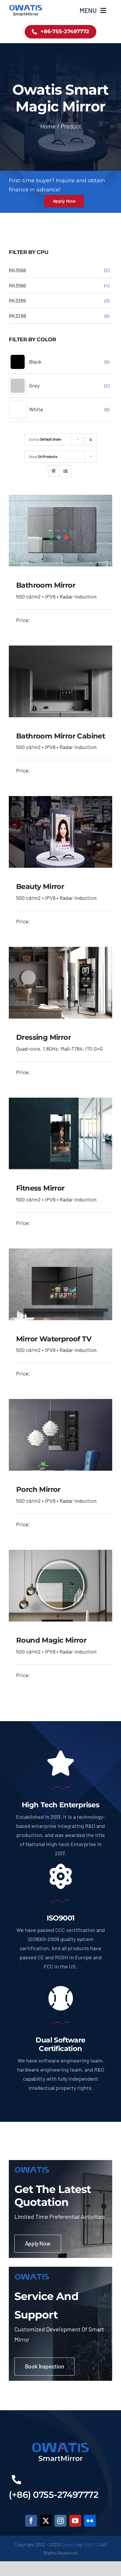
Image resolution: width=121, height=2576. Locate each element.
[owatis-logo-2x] (26, 6)
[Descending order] (91, 439)
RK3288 (17, 316)
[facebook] (31, 2521)
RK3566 (17, 285)
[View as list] (65, 471)
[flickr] (90, 2521)
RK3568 (17, 270)
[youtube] (75, 2521)
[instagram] (60, 2521)
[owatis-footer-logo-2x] (60, 2443)
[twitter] (46, 2521)
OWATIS (91, 2544)
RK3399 (17, 300)
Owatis (69, 2544)
